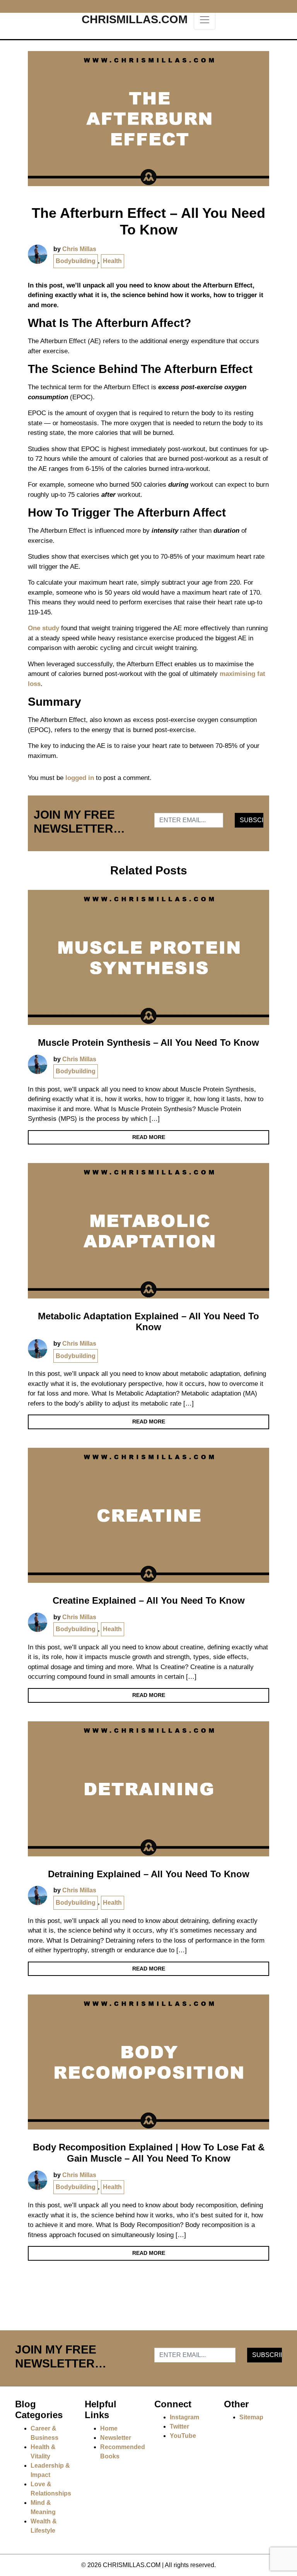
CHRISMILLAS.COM (135, 19)
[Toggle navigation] (205, 20)
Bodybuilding (76, 261)
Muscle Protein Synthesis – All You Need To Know (148, 1043)
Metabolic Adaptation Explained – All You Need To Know (148, 1322)
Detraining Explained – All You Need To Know (149, 1874)
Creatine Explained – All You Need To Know (149, 1600)
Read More (149, 1137)
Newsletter (116, 2438)
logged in (80, 778)
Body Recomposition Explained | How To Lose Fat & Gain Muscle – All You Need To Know (149, 2153)
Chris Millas (79, 249)
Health (112, 261)
